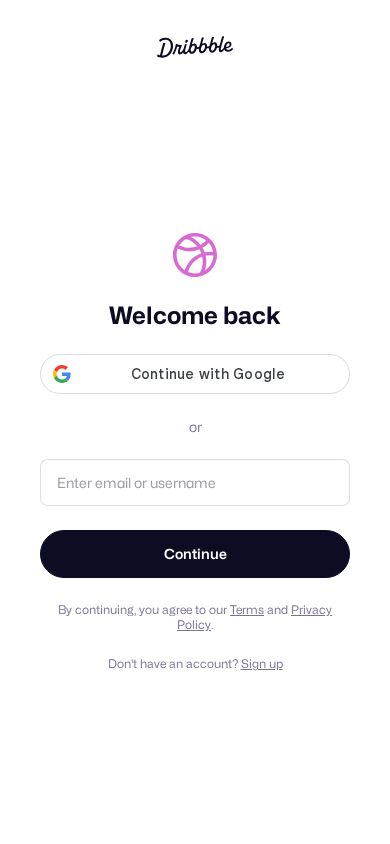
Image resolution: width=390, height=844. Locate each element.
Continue (195, 553)
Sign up (262, 663)
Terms (247, 609)
